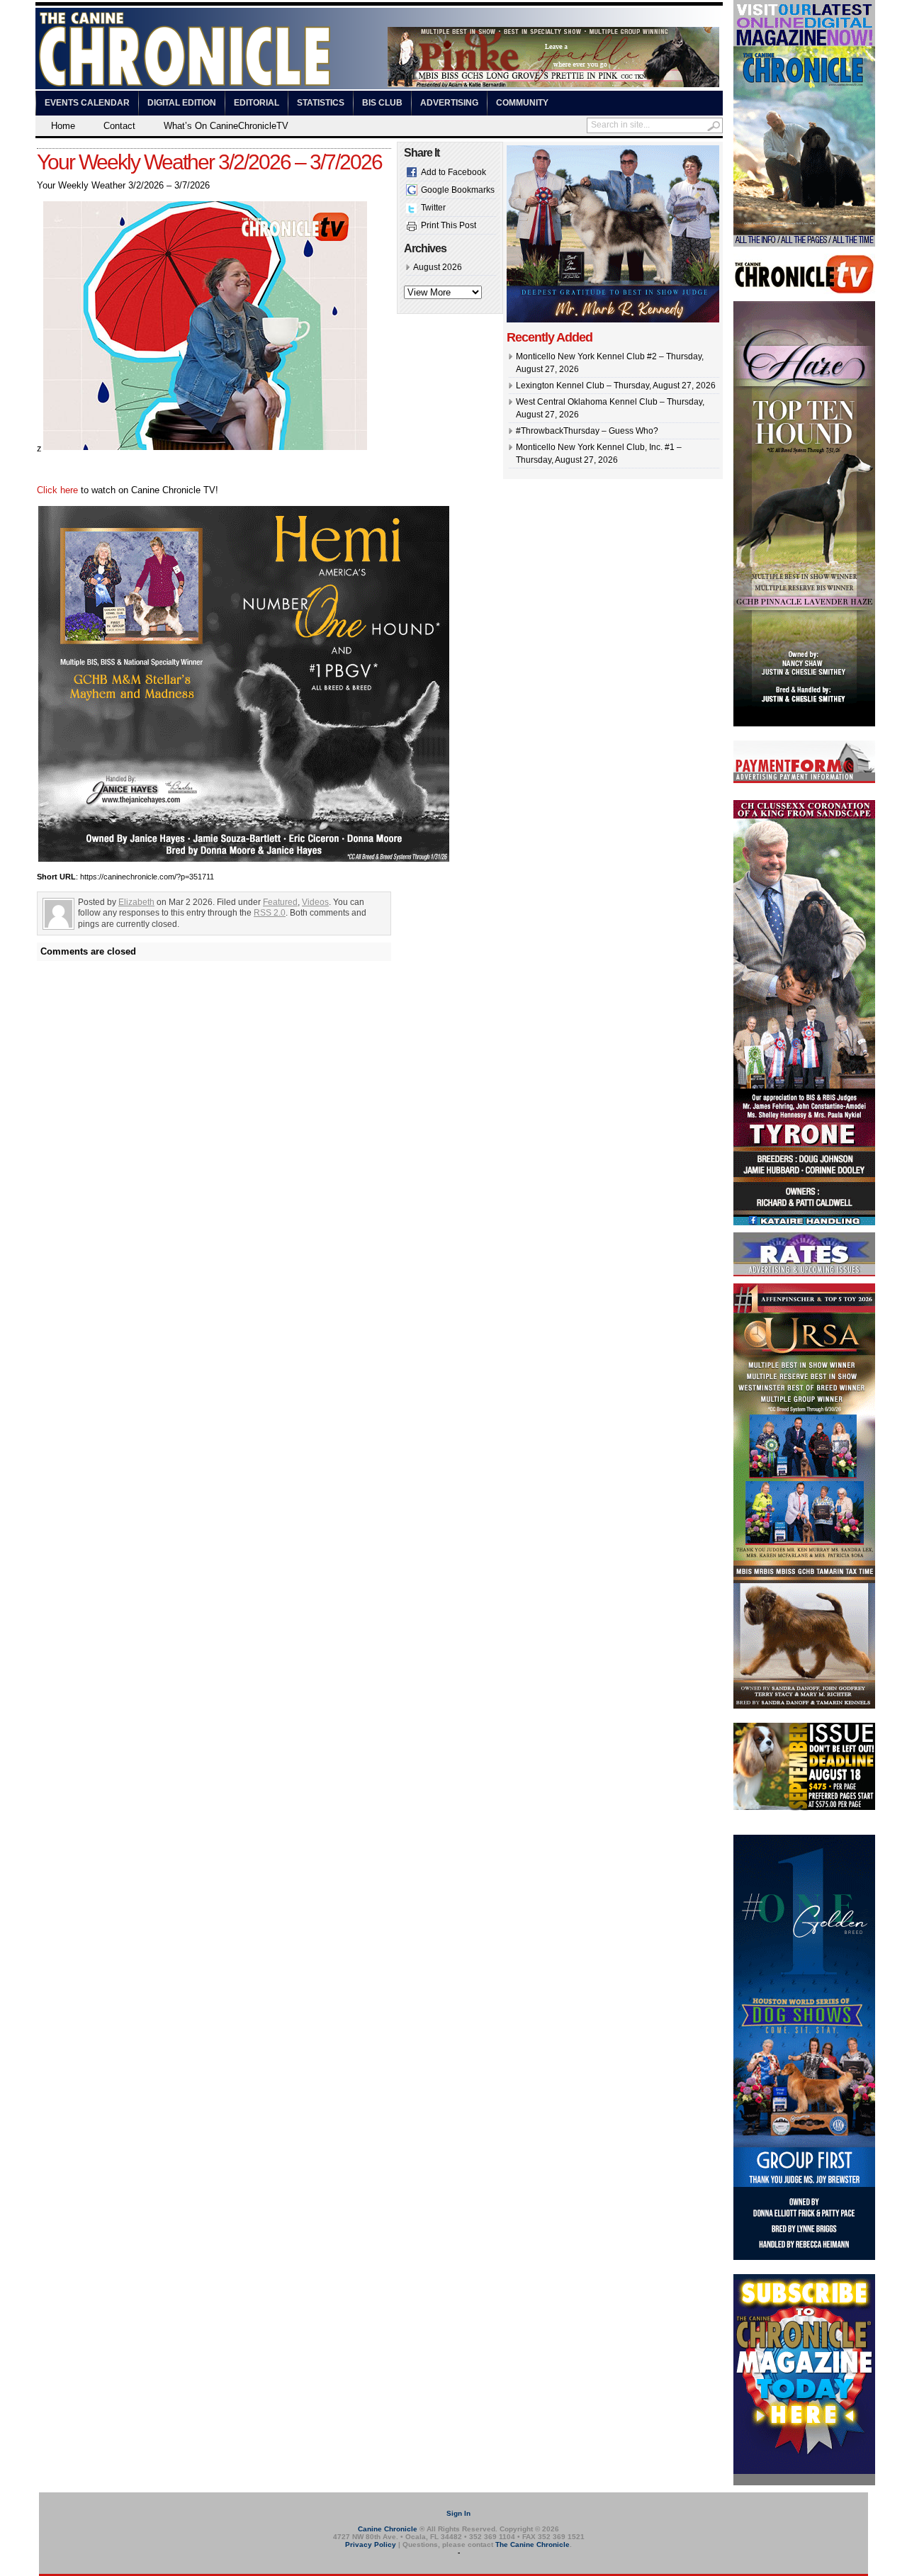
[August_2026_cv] (804, 244)
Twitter (433, 208)
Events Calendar (87, 103)
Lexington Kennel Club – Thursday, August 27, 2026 (616, 386)
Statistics (321, 103)
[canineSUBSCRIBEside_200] (804, 2482)
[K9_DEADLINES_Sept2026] (804, 1808)
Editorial (257, 103)
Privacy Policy (371, 2544)
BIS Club (382, 103)
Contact (119, 126)
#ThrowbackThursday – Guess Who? (587, 431)
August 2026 (438, 267)
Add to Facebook (453, 172)
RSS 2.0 (270, 913)
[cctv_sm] (804, 291)
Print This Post (449, 225)
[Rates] (804, 1273)
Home (63, 126)
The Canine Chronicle (533, 2544)
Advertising (449, 103)
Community (522, 103)
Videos (315, 902)
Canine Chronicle (388, 2529)
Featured (280, 902)
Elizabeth (136, 902)
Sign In (458, 2513)
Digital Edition (182, 103)
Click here (57, 490)
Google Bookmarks (458, 190)
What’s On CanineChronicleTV (226, 126)
